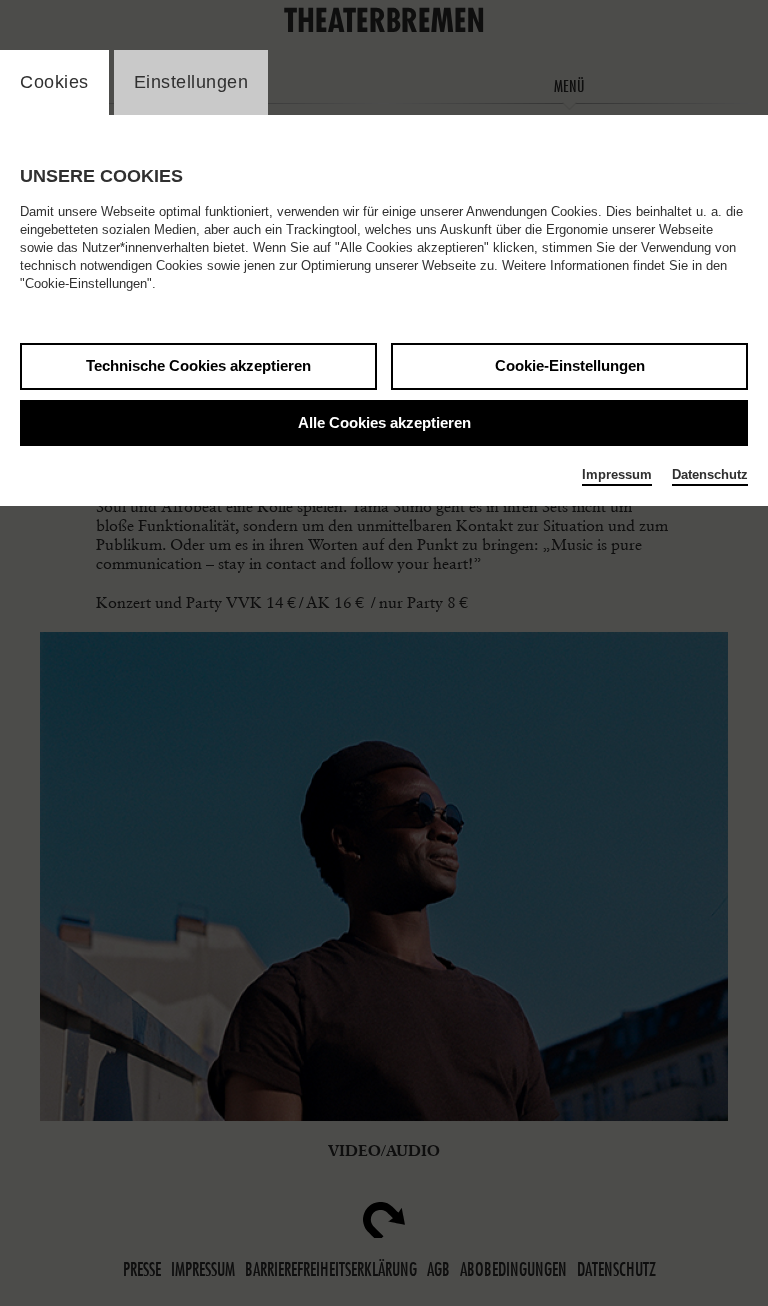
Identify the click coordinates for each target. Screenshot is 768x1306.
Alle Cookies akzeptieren (384, 422)
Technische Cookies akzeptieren (198, 365)
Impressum (617, 474)
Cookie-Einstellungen (570, 365)
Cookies (54, 82)
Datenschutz (710, 474)
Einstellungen (191, 82)
